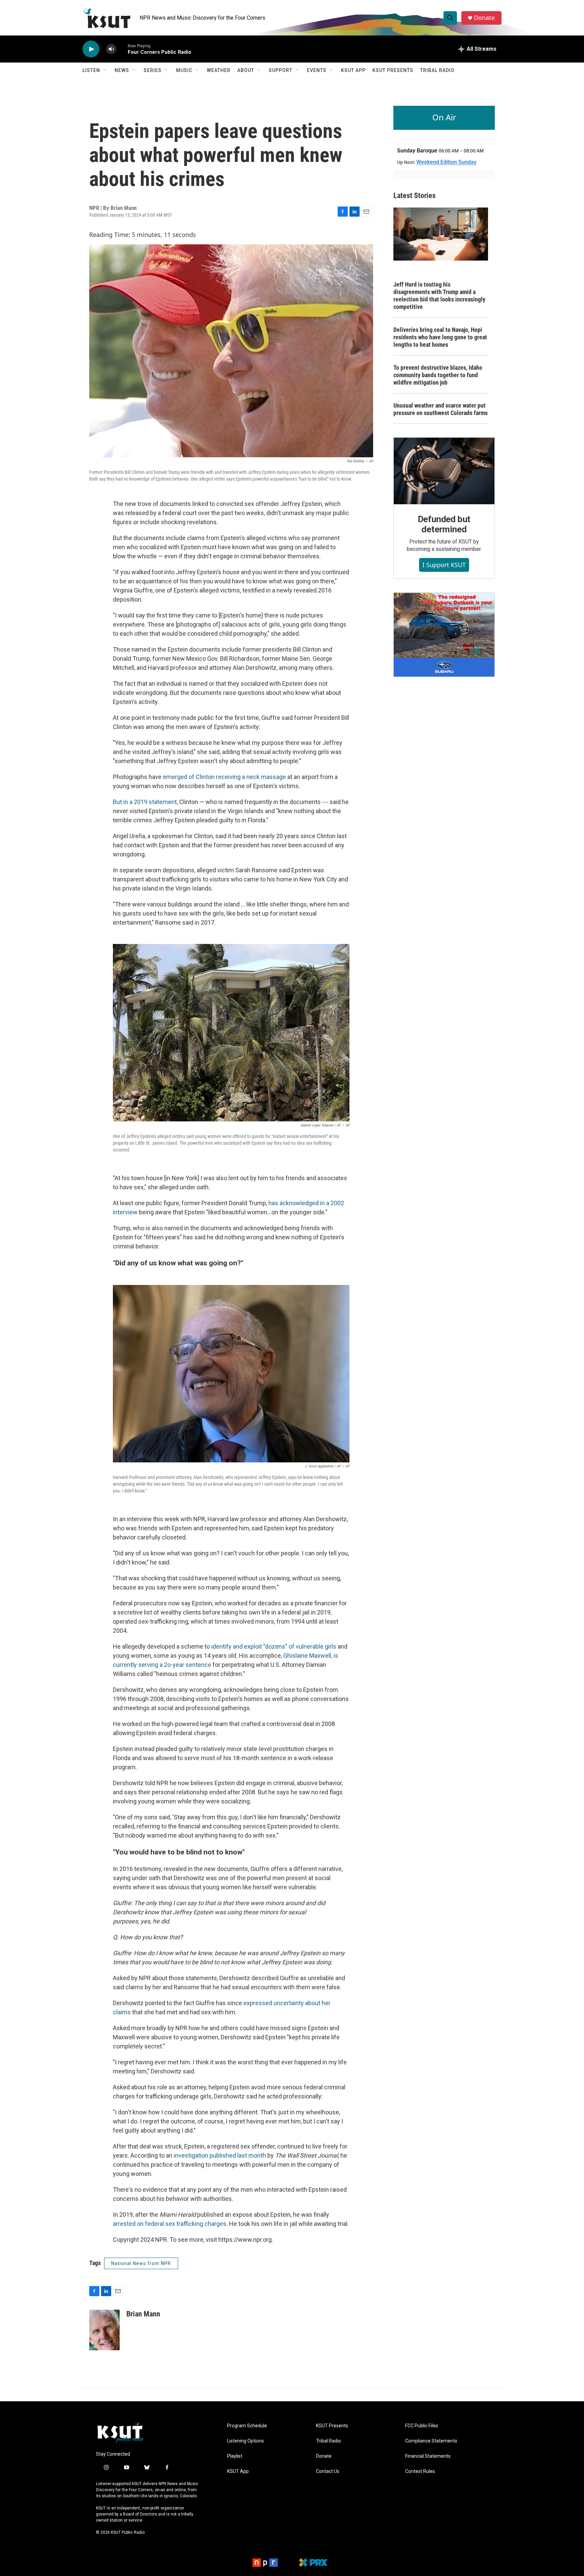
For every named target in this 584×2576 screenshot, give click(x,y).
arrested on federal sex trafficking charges (170, 2224)
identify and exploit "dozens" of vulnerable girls (274, 1646)
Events (317, 70)
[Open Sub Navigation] (105, 70)
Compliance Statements (431, 2441)
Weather (219, 70)
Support (281, 70)
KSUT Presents (393, 70)
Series (153, 70)
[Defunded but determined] (444, 471)
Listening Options (246, 2441)
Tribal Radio (437, 70)
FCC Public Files (422, 2426)
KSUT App (353, 70)
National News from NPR (141, 2263)
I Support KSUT (444, 565)
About (246, 70)
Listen (91, 70)
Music (184, 70)
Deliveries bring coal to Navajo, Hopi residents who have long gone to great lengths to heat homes (440, 337)
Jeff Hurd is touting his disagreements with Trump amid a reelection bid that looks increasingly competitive (439, 296)
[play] (91, 49)
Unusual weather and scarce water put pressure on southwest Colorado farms (441, 409)
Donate (484, 18)
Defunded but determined (444, 524)
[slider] (122, 49)
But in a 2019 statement (145, 802)
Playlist (235, 2456)
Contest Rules (420, 2471)
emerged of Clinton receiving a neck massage (224, 777)
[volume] (111, 49)
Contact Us (328, 2471)
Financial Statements (428, 2456)
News (122, 70)
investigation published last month (220, 2155)
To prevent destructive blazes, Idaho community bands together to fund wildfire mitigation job (438, 375)
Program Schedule (247, 2426)
